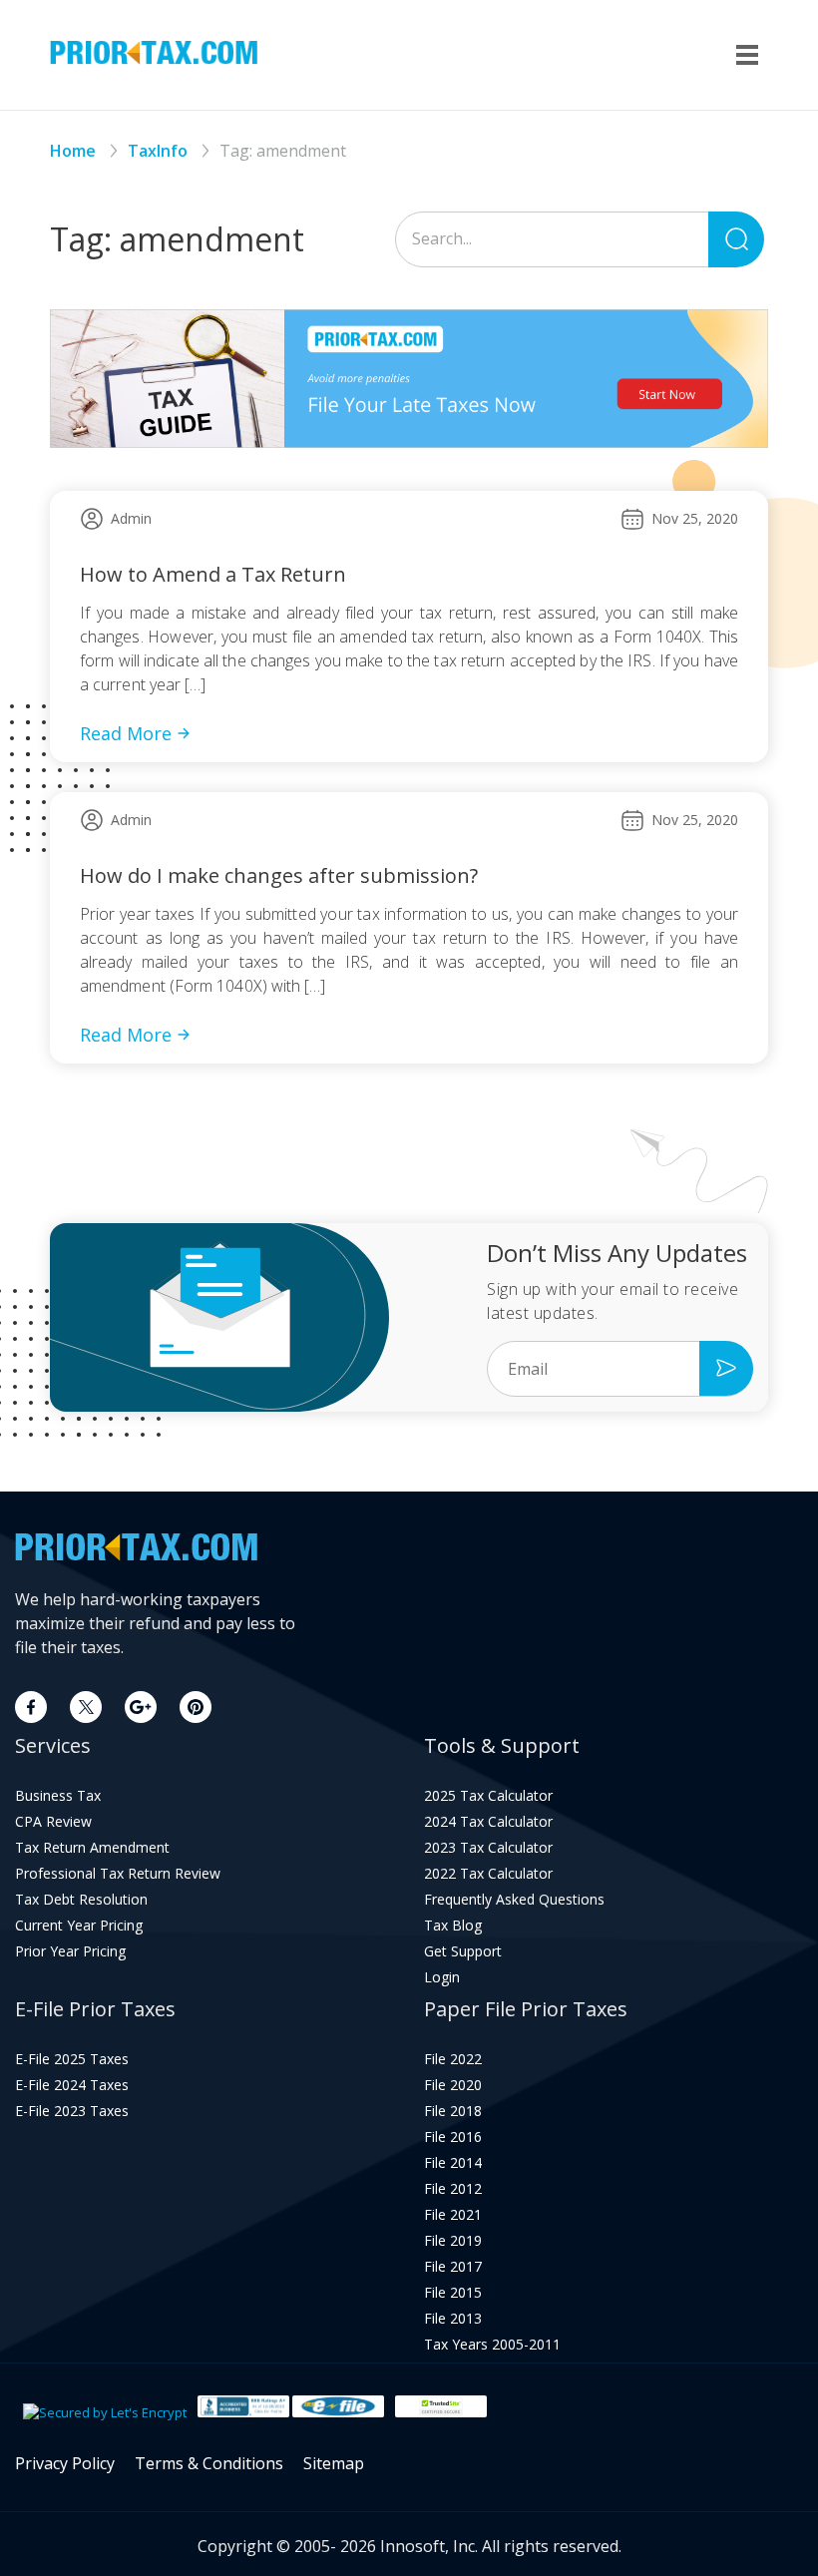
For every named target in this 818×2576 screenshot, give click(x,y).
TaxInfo (158, 151)
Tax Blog (453, 1926)
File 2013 (453, 2319)
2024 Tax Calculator (488, 1822)
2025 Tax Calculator (488, 1796)
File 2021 (453, 2215)
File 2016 (453, 2137)
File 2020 (453, 2085)
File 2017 (453, 2267)
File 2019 (453, 2241)
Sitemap (334, 2463)
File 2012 (453, 2189)
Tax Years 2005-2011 (492, 2345)
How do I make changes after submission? (279, 875)
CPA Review (53, 1822)
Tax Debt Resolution (81, 1900)
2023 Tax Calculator (488, 1848)
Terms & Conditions (209, 2463)
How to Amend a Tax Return (213, 574)
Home (73, 151)
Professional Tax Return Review (118, 1874)
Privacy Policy (65, 2463)
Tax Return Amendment (92, 1848)
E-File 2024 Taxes (72, 2085)
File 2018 (453, 2111)
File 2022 (453, 2059)
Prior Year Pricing (70, 1951)
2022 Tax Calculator (488, 1874)
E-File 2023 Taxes (72, 2111)
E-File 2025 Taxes (72, 2059)
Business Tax (58, 1796)
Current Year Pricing (79, 1926)
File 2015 (453, 2293)
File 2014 (453, 2163)
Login (442, 1977)
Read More (126, 733)
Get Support (463, 1951)
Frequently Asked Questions (514, 1900)
